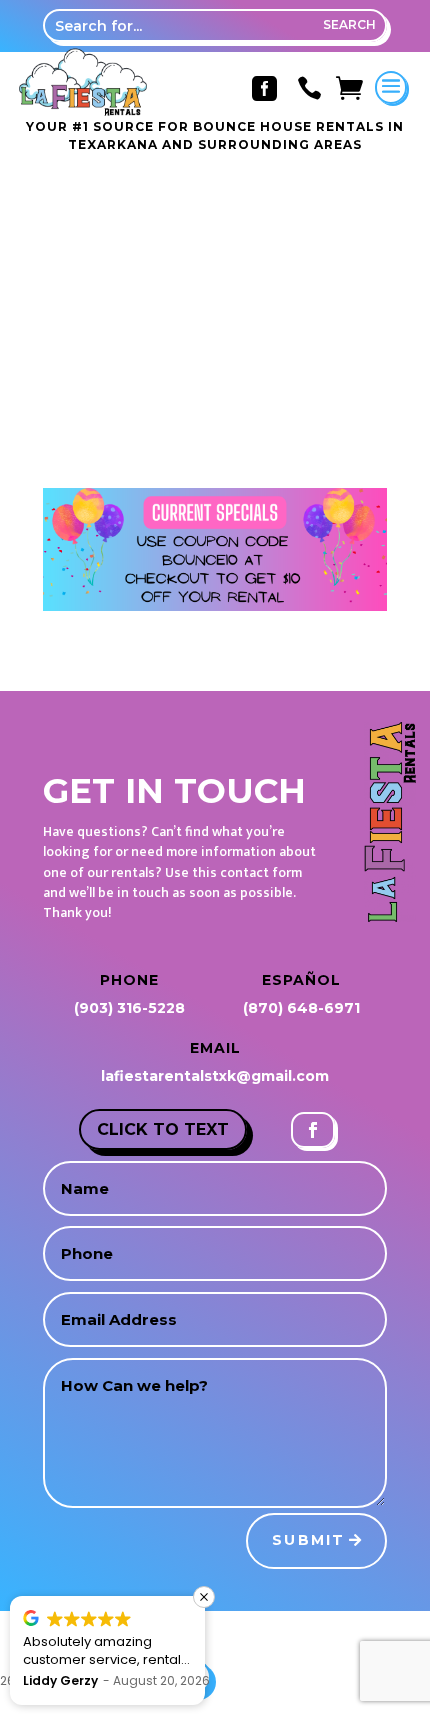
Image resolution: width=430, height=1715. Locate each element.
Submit (308, 1540)
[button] (204, 1597)
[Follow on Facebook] (313, 1130)
